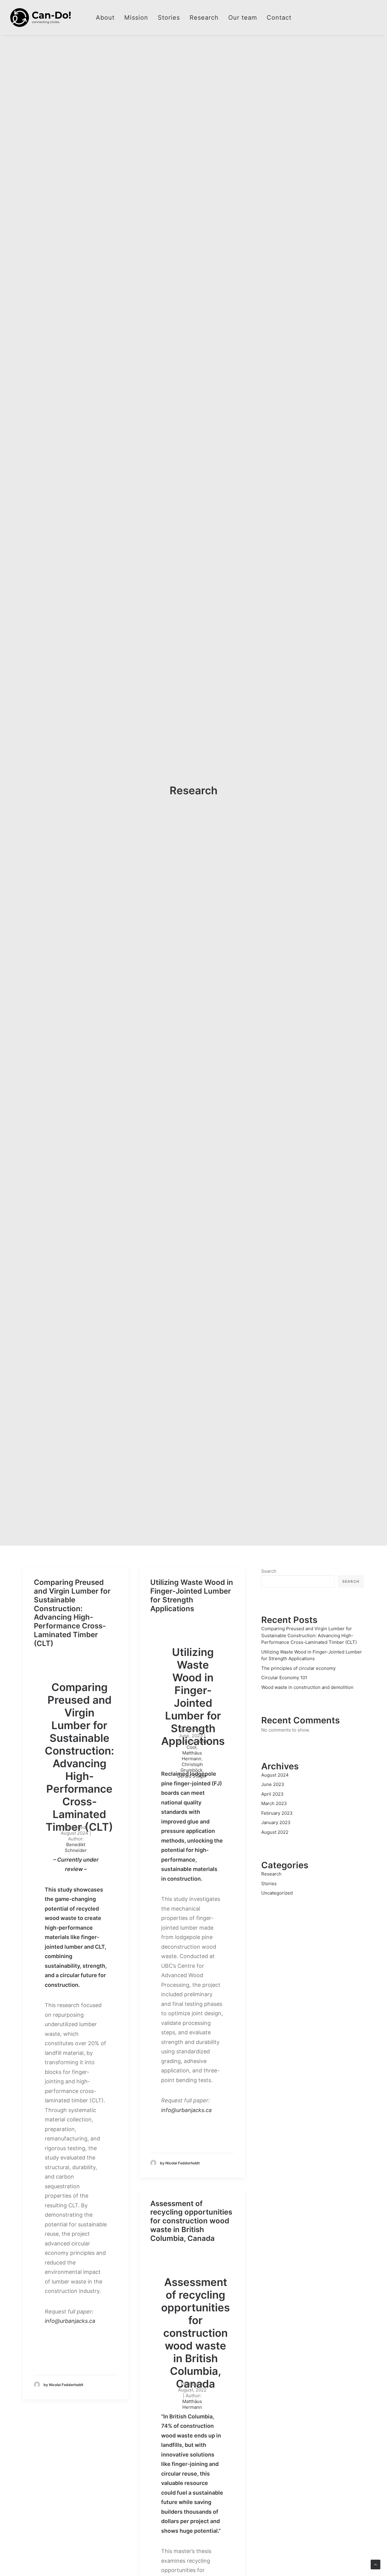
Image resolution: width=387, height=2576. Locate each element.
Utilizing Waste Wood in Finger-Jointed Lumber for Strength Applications (192, 1595)
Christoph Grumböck (192, 1767)
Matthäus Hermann (192, 2404)
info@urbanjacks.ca (70, 2321)
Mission (136, 18)
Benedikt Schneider (76, 1847)
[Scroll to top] (376, 2564)
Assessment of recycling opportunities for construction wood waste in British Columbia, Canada (191, 2221)
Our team (243, 18)
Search (269, 1571)
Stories (169, 18)
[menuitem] (105, 18)
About (105, 18)
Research (204, 18)
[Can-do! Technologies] (41, 18)
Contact (279, 18)
